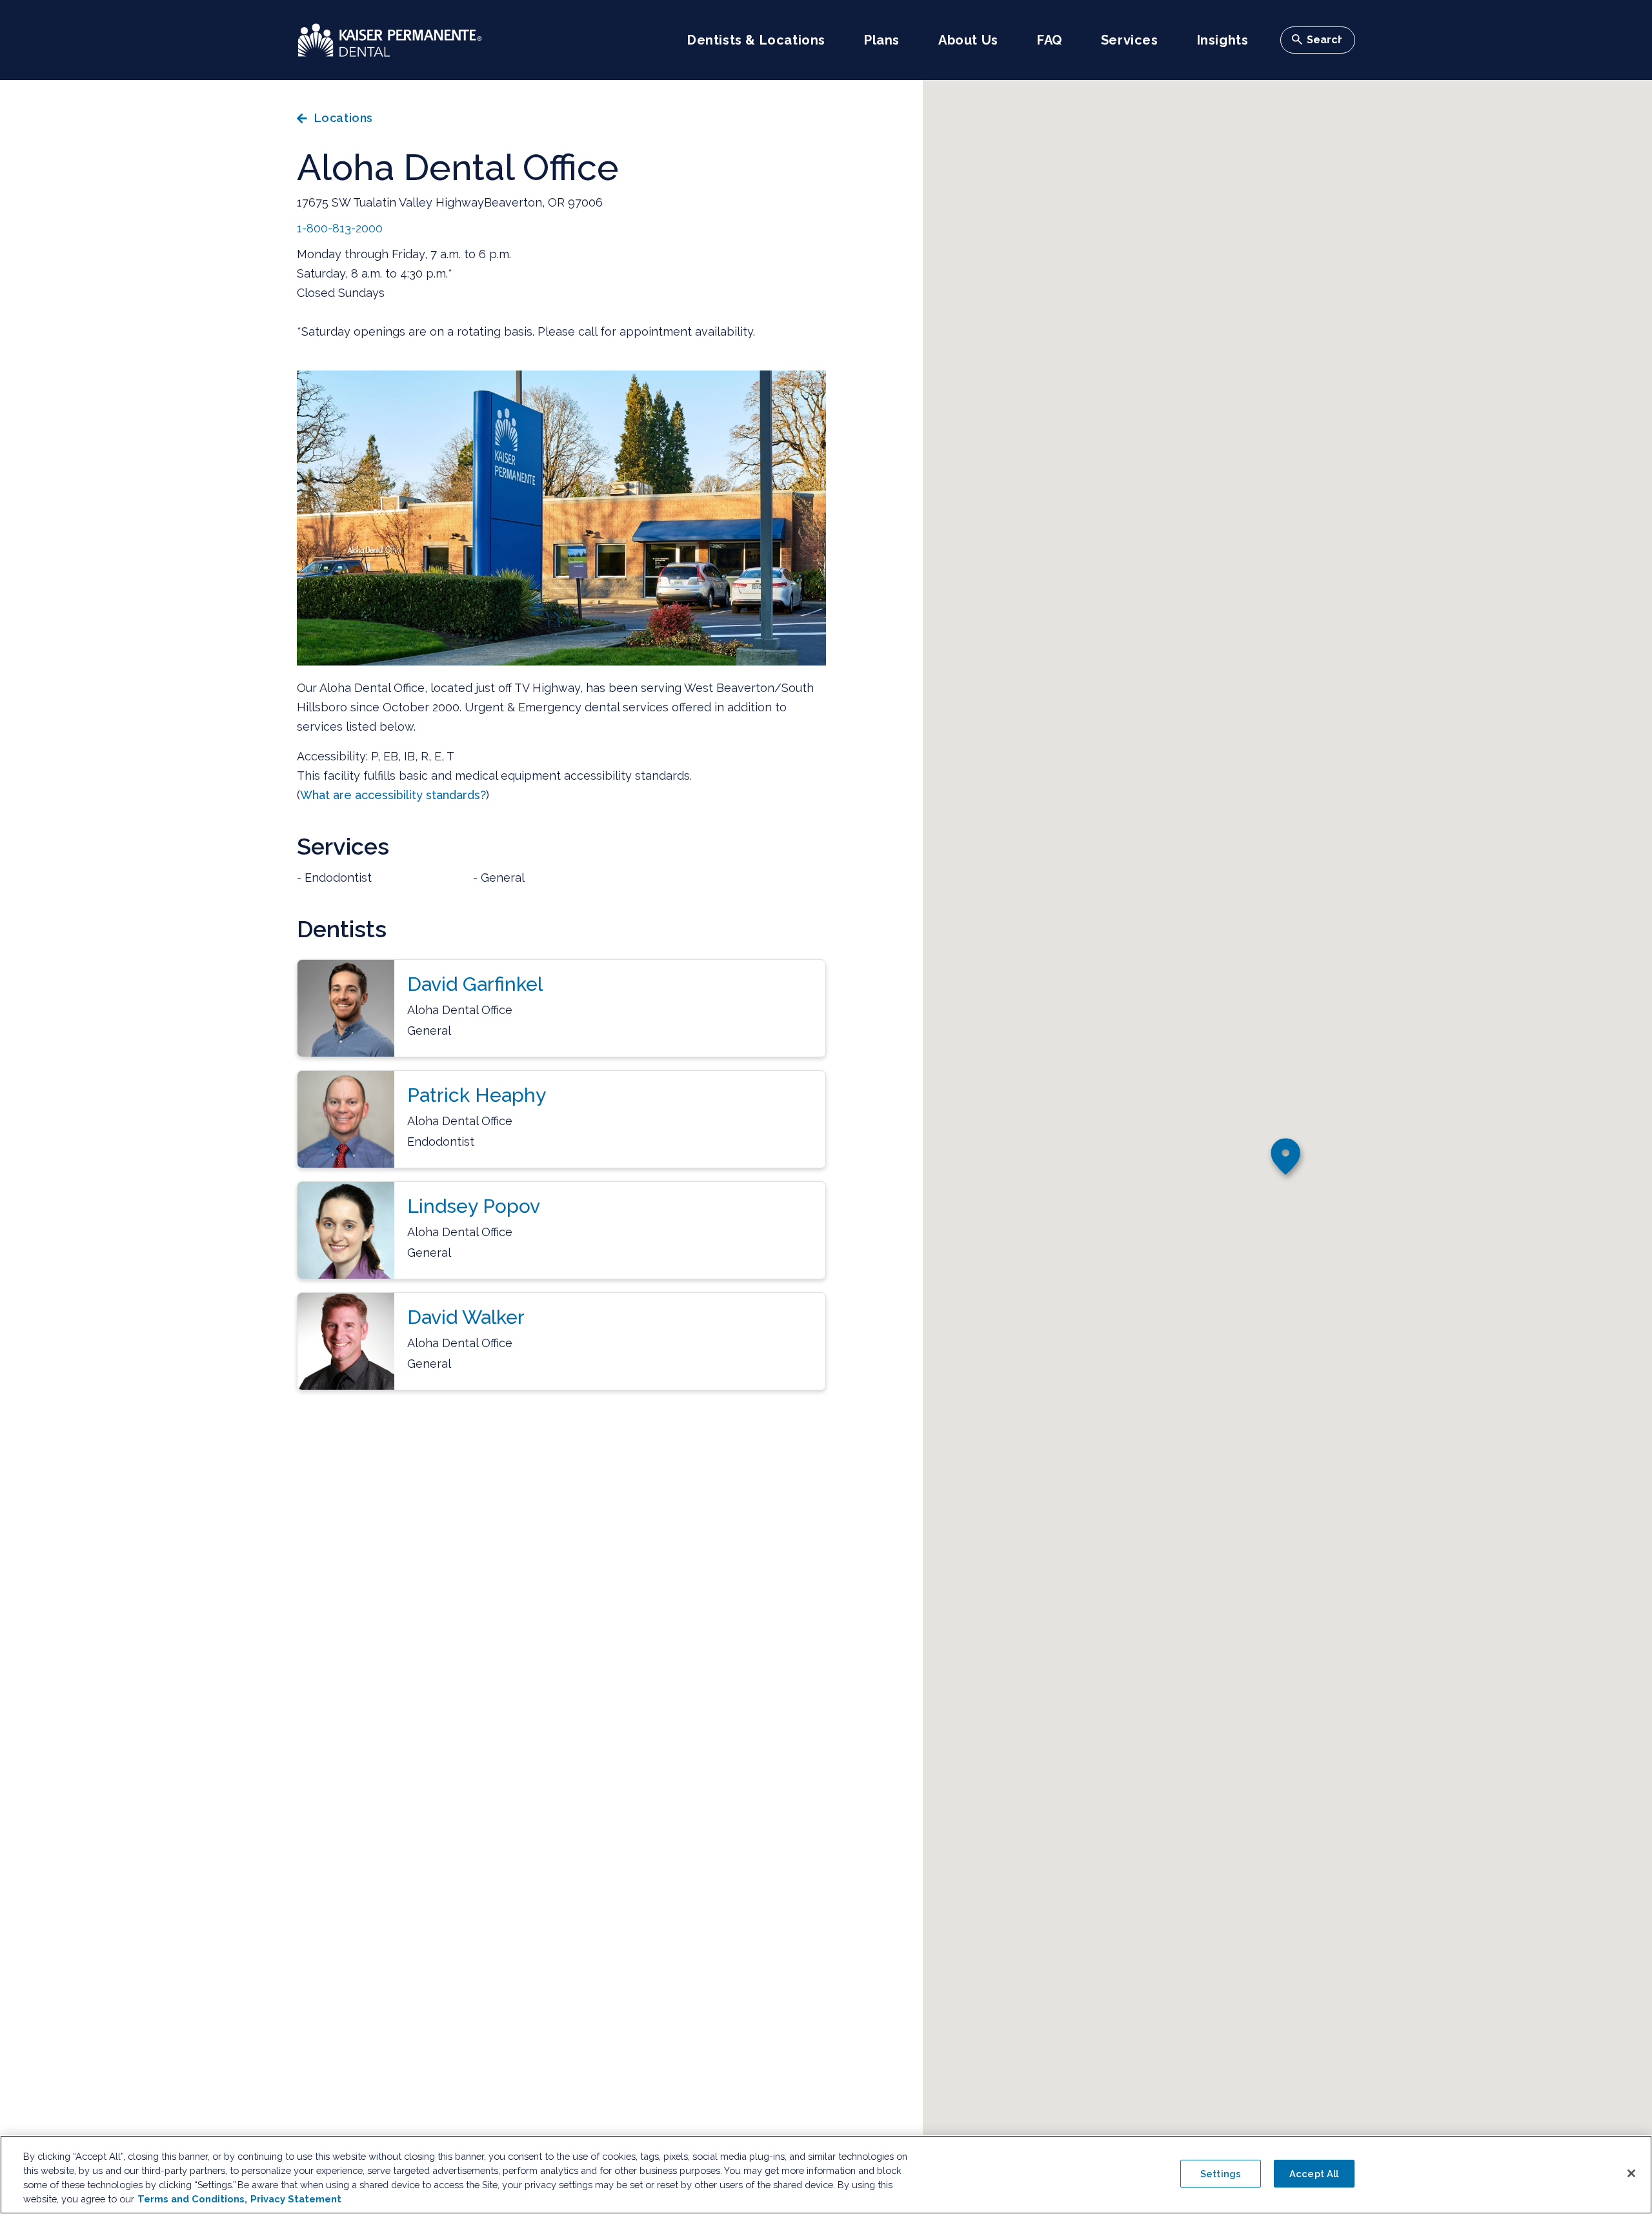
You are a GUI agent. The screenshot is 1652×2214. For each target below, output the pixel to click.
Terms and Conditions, (192, 2199)
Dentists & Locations (756, 40)
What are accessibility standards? (393, 795)
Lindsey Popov (474, 1206)
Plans (882, 40)
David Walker (466, 1317)
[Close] (1631, 2173)
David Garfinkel (475, 984)
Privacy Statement (296, 2199)
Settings (1221, 2174)
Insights (1223, 40)
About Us (968, 40)
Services (1130, 40)
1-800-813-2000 (340, 228)
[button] (1287, 1160)
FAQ (1050, 40)
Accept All (1314, 2174)
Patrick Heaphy (477, 1095)
